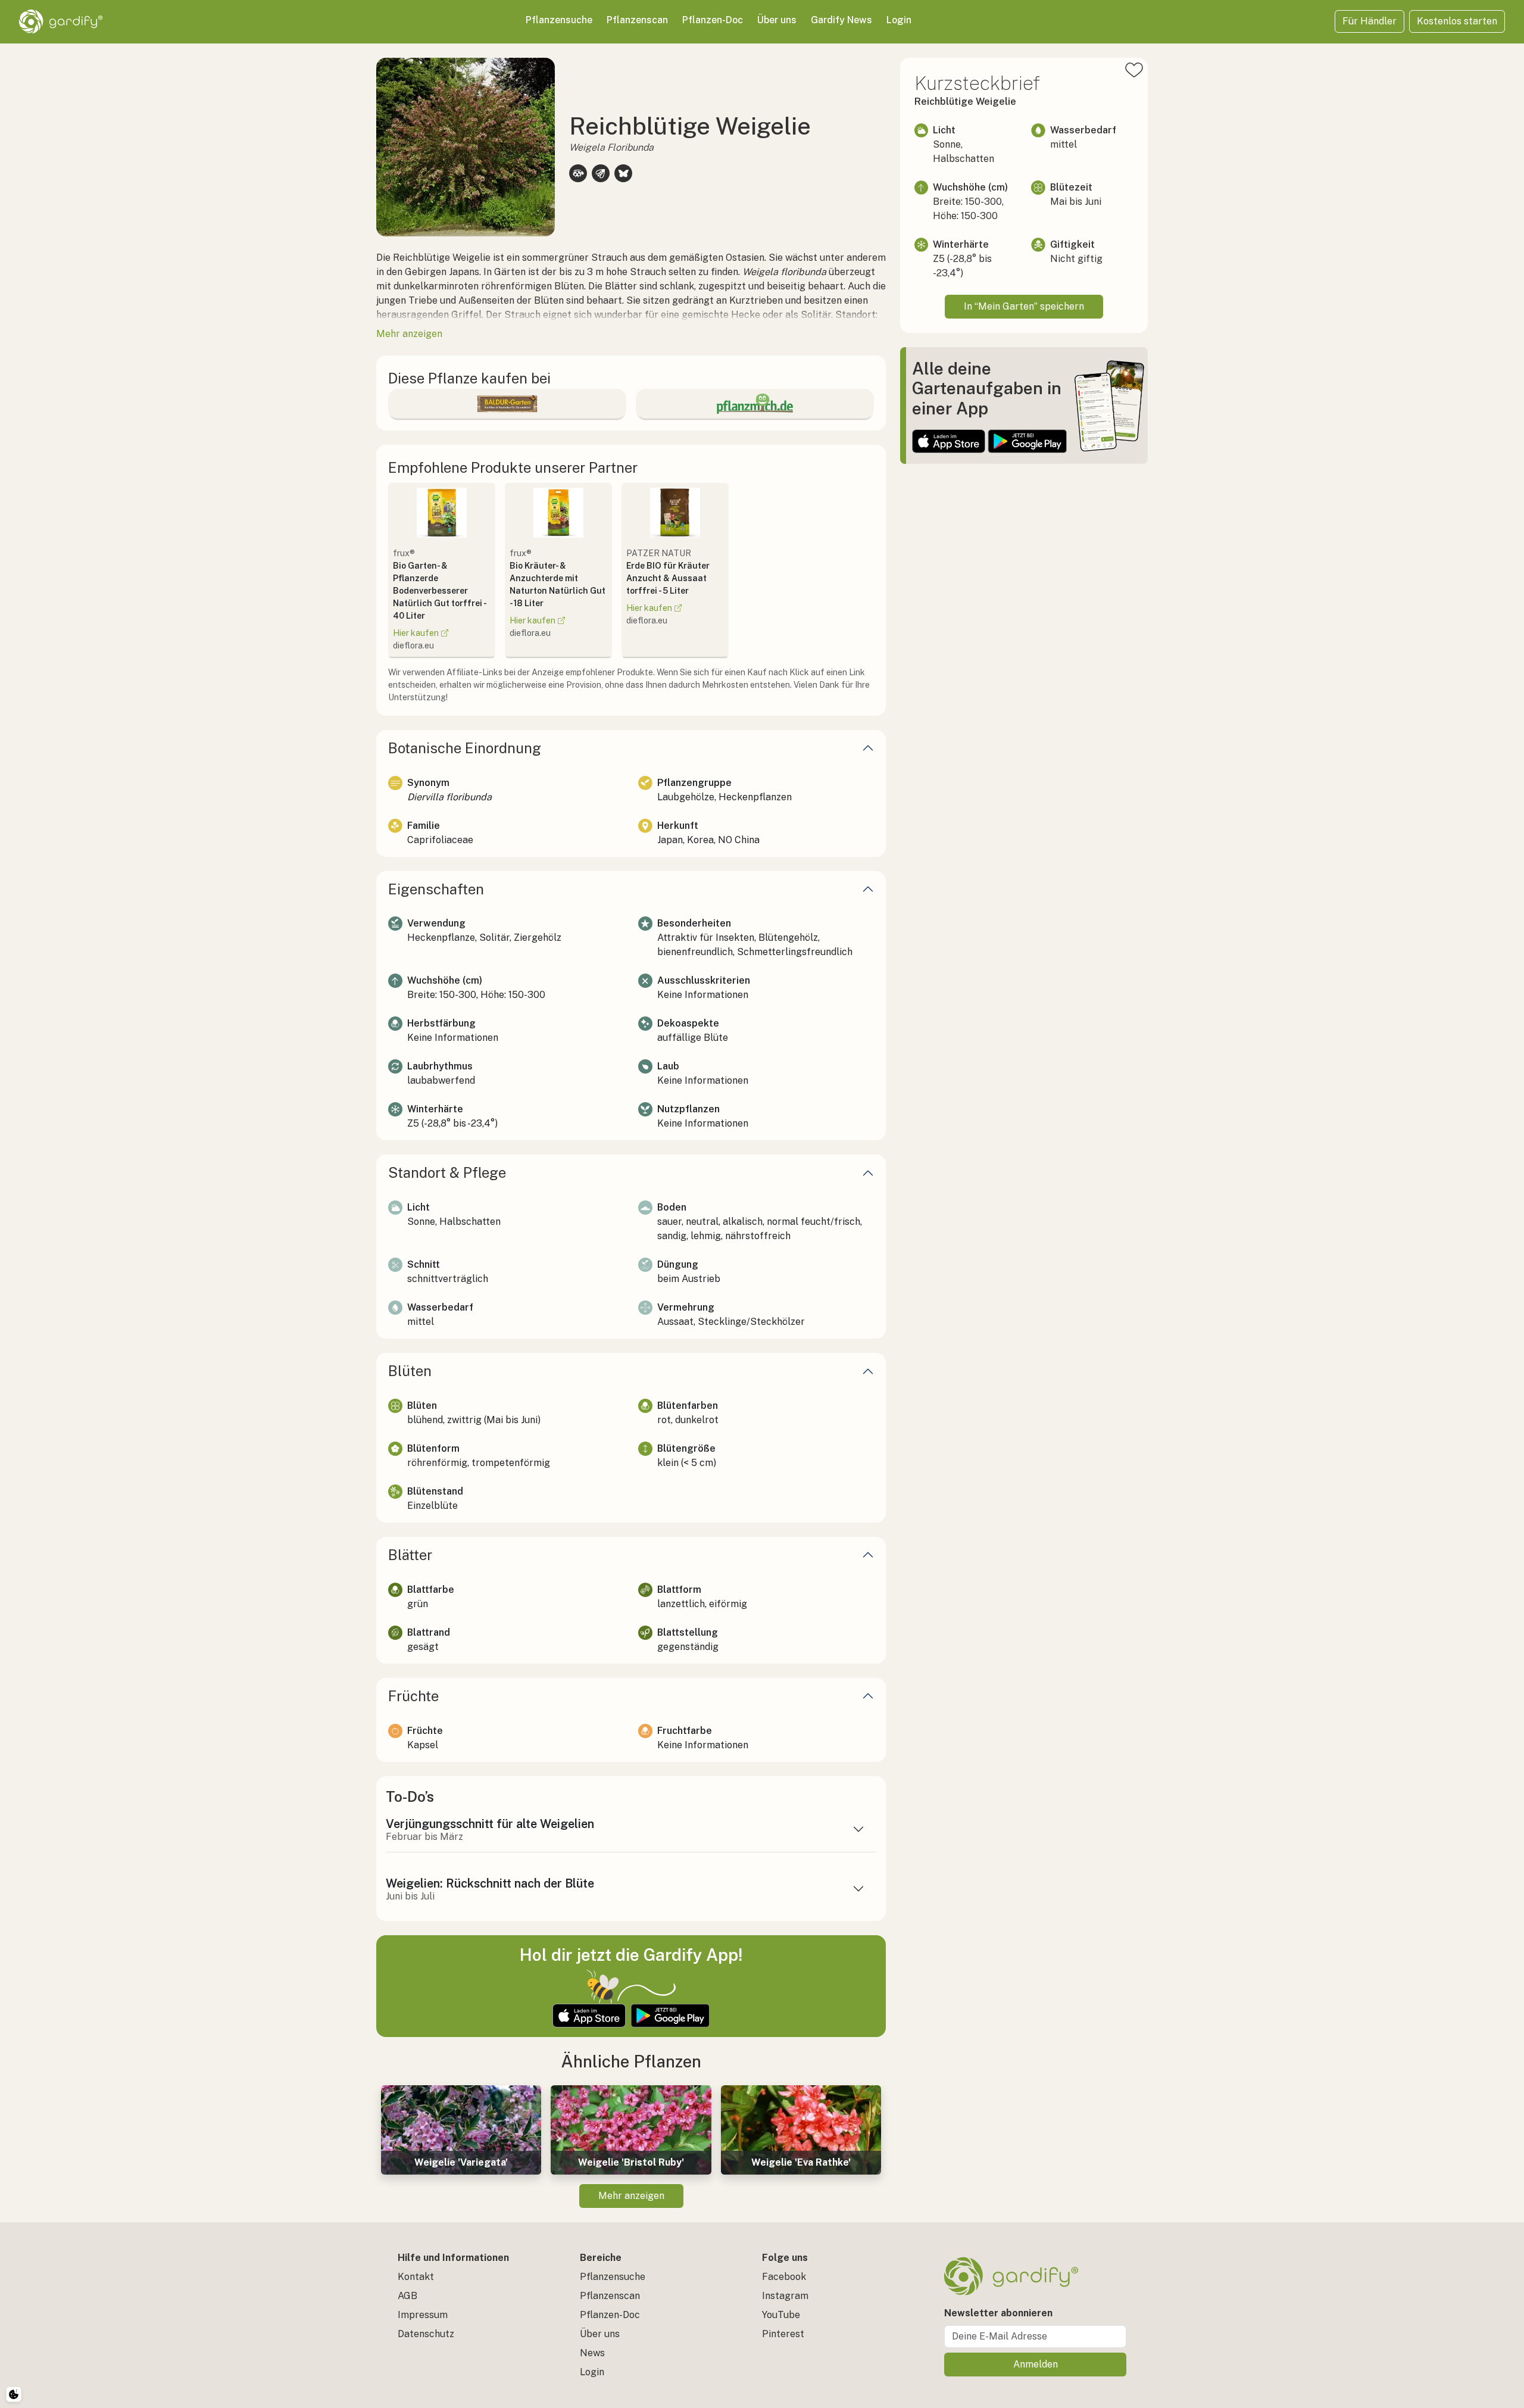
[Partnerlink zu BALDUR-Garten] (507, 404)
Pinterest (783, 2334)
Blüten (410, 1371)
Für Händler (1370, 21)
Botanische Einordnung (465, 748)
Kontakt (416, 2277)
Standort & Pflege (447, 1172)
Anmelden (1036, 2364)
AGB (407, 2296)
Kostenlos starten (1457, 21)
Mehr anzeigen (631, 2196)
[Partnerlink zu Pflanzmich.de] (755, 404)
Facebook (784, 2277)
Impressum (423, 2315)
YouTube (781, 2315)
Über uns (777, 20)
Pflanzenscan (637, 20)
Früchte (413, 1696)
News (592, 2353)
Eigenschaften (436, 889)
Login (899, 20)
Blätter (410, 1555)
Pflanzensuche (559, 20)
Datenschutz (426, 2334)
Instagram (785, 2296)
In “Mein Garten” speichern (1024, 306)
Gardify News (841, 20)
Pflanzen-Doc (713, 20)
